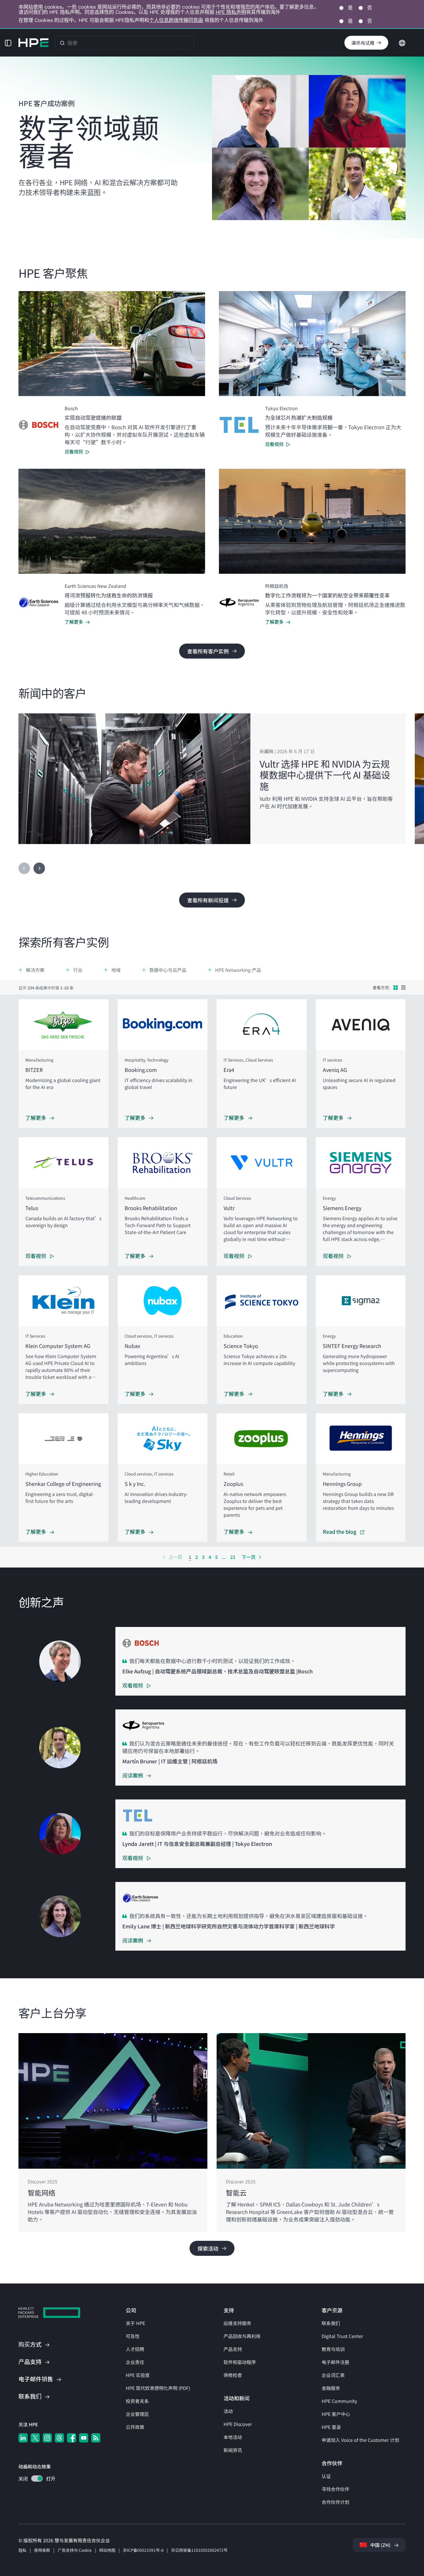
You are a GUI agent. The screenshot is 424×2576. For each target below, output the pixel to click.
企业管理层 (137, 2414)
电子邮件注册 (335, 2362)
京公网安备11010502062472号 (199, 2550)
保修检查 (233, 2375)
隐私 (22, 2550)
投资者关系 (137, 2401)
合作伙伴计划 (335, 2502)
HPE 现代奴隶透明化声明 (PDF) (158, 2388)
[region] (212, 779)
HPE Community (339, 2401)
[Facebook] (72, 2438)
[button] (8, 43)
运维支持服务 (237, 2323)
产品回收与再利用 (242, 2336)
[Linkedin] (23, 2438)
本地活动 (233, 2437)
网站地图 (107, 2550)
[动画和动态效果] (37, 2478)
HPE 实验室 (138, 2375)
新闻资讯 (233, 2450)
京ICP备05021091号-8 (143, 2550)
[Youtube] (84, 2438)
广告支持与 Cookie (75, 2550)
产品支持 (233, 2349)
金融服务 (331, 2388)
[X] (35, 2438)
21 (233, 1557)
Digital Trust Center (342, 2336)
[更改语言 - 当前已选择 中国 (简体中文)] (402, 42)
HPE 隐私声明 (231, 12)
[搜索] (62, 43)
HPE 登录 (331, 2427)
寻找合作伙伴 (335, 2489)
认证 (326, 2476)
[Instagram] (47, 2438)
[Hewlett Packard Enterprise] (33, 43)
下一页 (249, 1557)
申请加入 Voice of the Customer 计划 (360, 2440)
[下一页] (39, 868)
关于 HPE (135, 2323)
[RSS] (96, 2438)
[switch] (34, 2479)
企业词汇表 (333, 2375)
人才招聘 (135, 2349)
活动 (228, 2411)
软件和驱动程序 (240, 2362)
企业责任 (135, 2362)
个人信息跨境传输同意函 (176, 20)
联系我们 (331, 2323)
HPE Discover (238, 2424)
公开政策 (135, 2427)
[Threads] (59, 2438)
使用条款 (42, 2550)
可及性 (133, 2336)
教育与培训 (333, 2349)
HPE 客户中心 (336, 2414)
